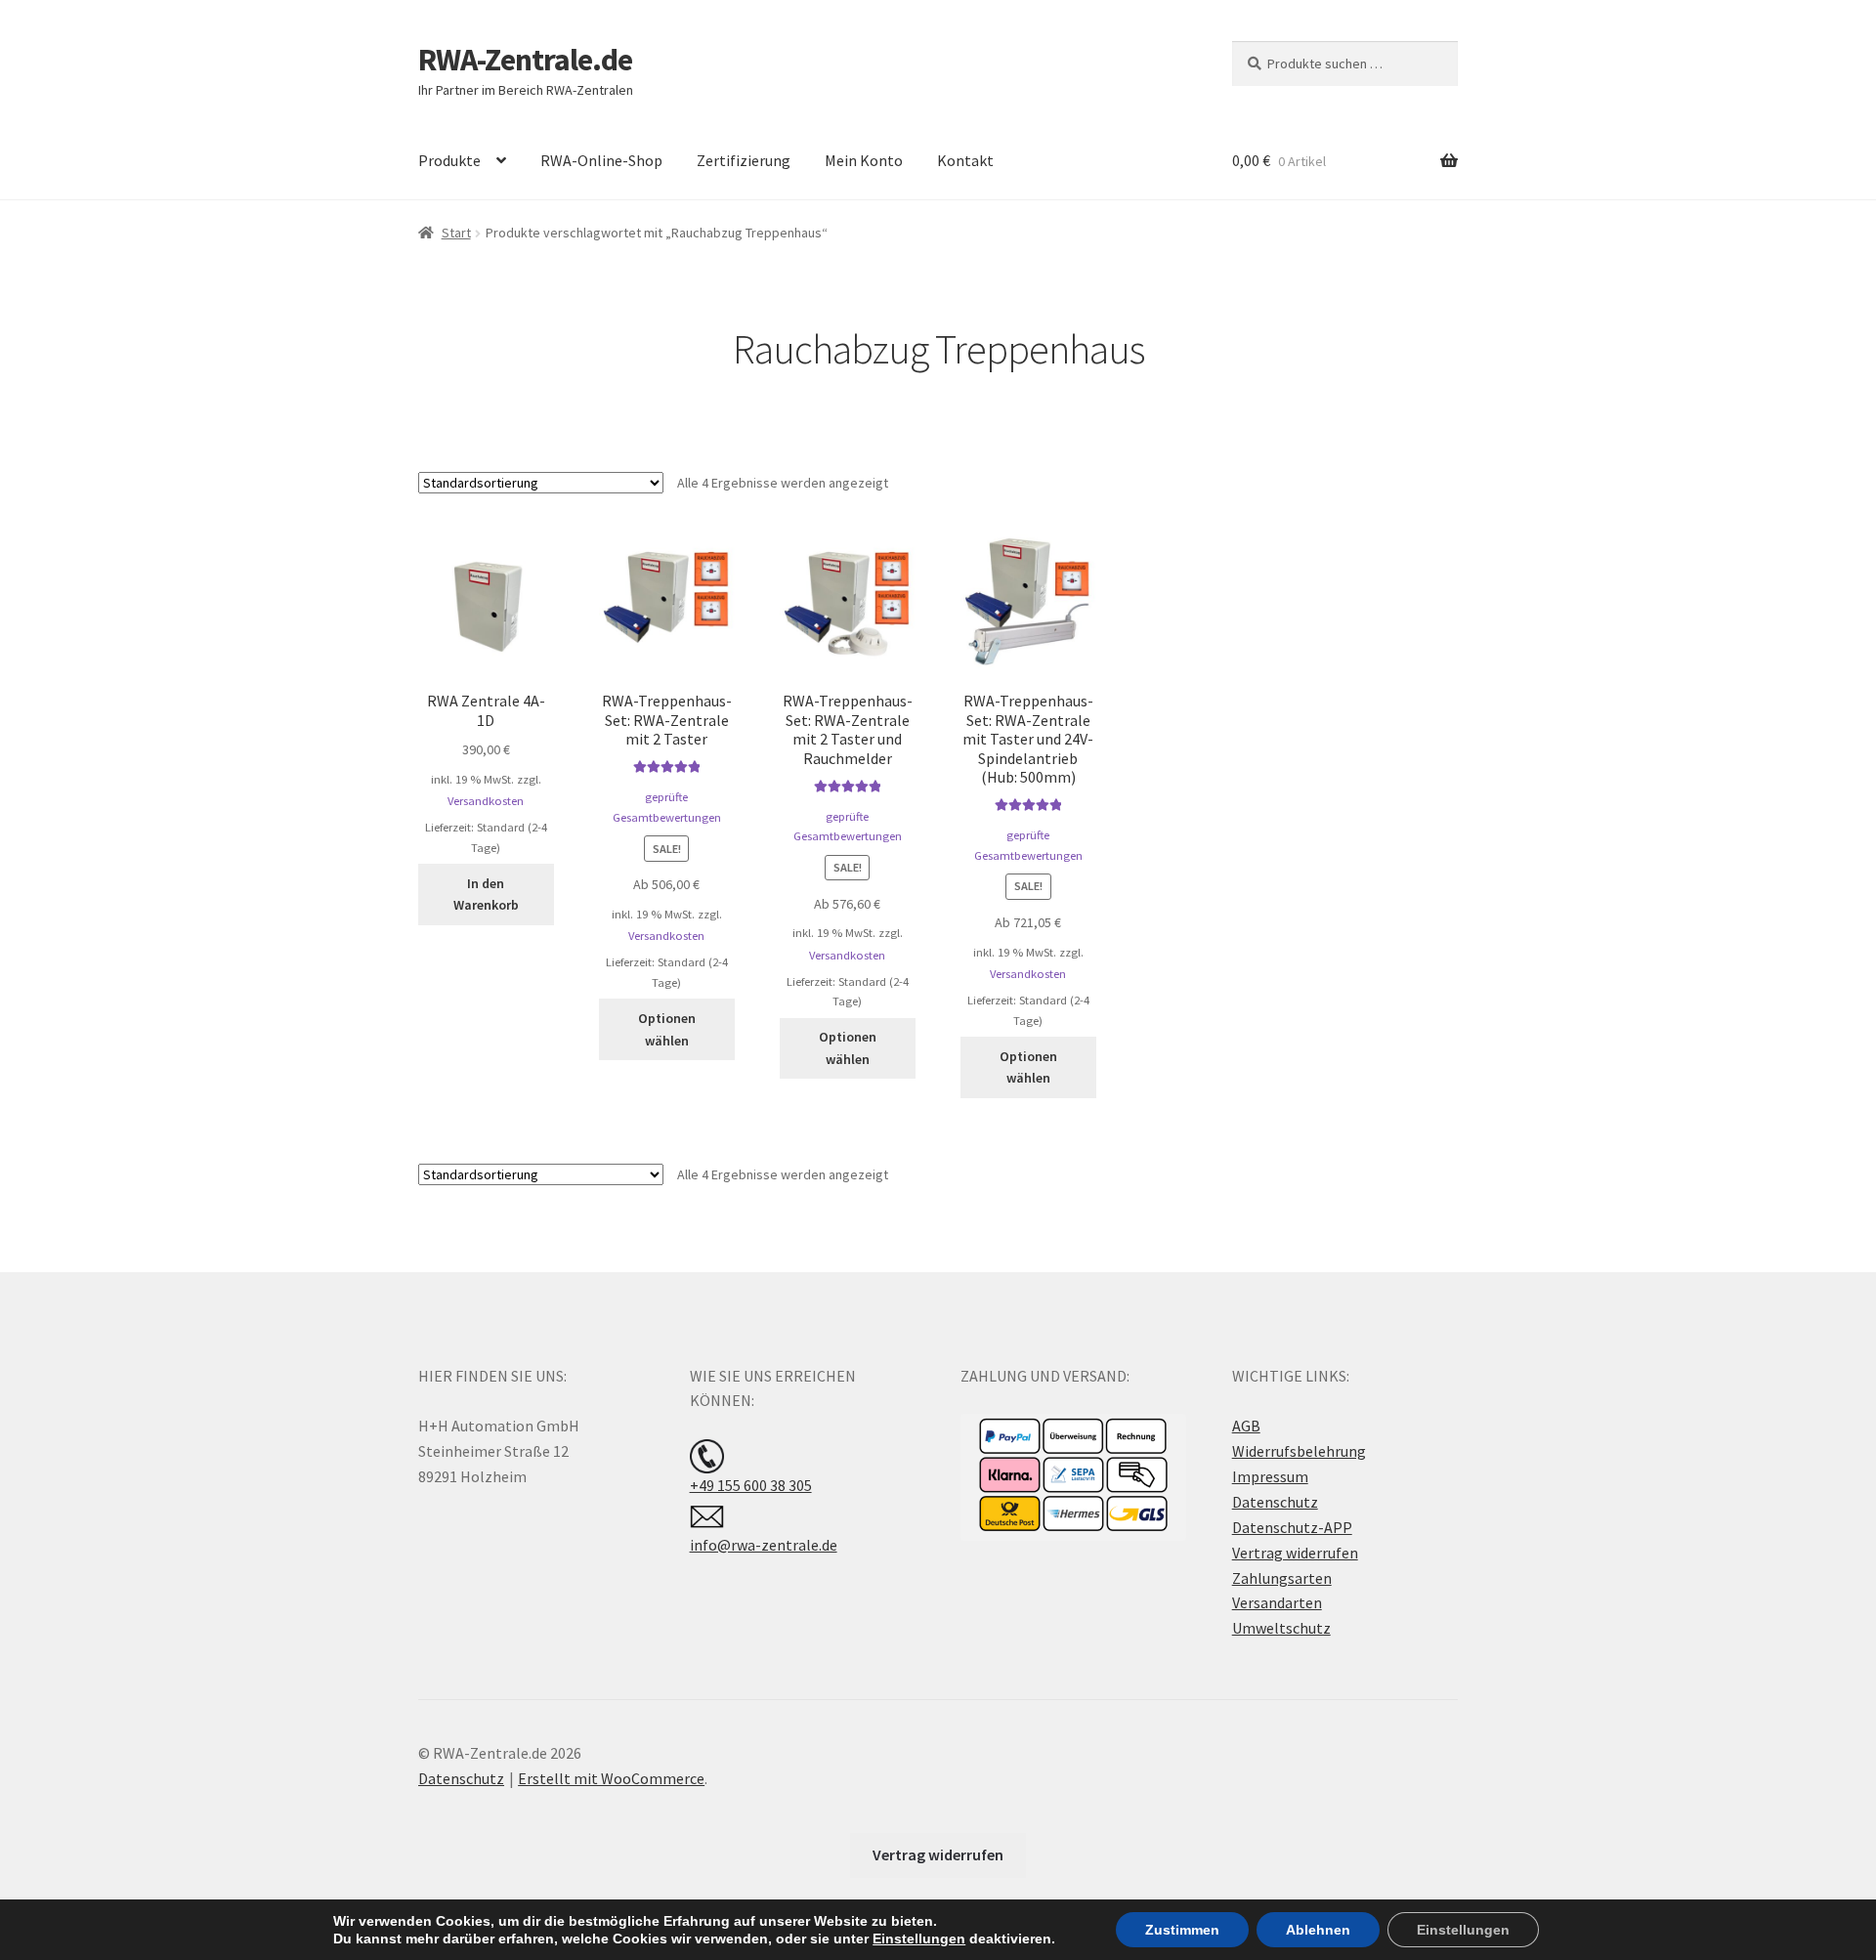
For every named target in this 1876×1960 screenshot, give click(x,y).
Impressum (1270, 1476)
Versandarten (1277, 1602)
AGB (1246, 1426)
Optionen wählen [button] (667, 1029)
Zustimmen (1182, 1930)
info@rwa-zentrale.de (764, 1545)
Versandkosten (486, 801)
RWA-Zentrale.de (525, 60)
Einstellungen (919, 1939)
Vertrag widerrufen (1295, 1553)
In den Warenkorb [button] (486, 895)
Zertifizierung (744, 160)
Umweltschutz (1281, 1628)
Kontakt (965, 160)
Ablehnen (1318, 1930)
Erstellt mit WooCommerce (611, 1778)
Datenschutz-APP (1292, 1527)
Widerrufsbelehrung (1299, 1451)
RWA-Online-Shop (601, 160)
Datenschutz (1275, 1502)
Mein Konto (864, 160)
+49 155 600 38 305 (751, 1485)
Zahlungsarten (1282, 1578)
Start (456, 233)
